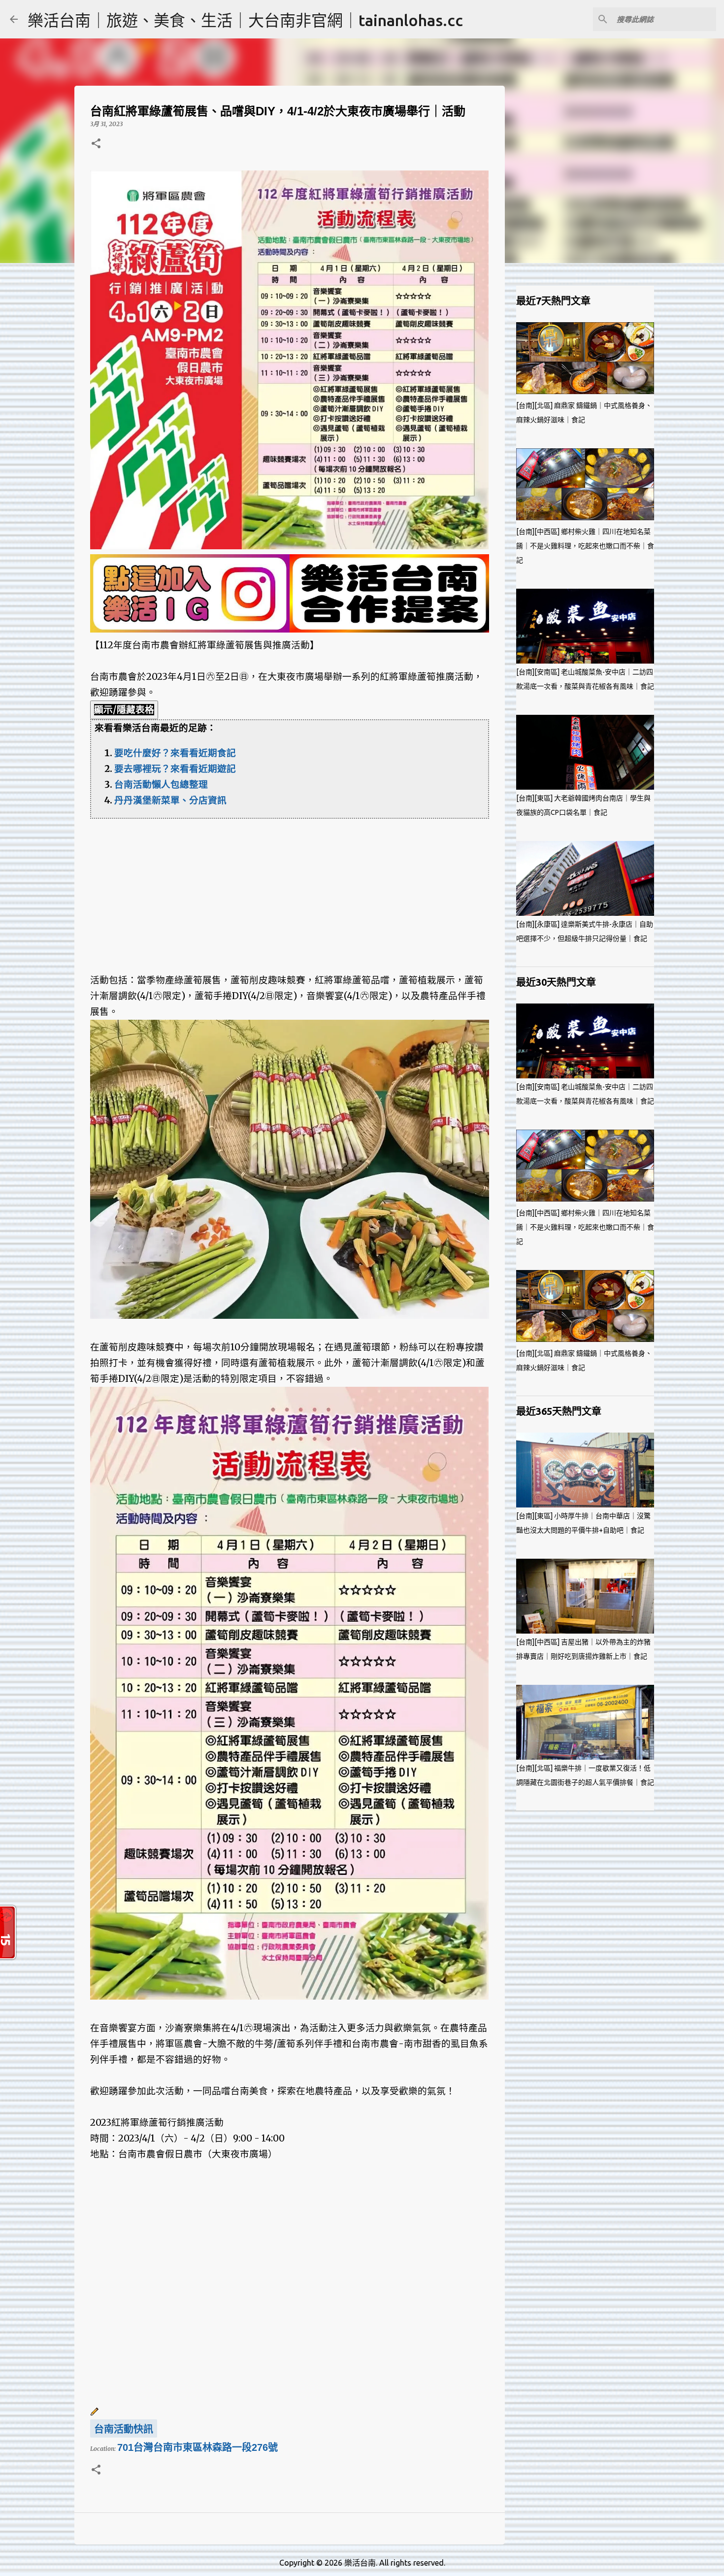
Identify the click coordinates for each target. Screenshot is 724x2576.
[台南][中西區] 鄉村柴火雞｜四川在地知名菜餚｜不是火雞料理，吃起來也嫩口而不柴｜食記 (585, 546)
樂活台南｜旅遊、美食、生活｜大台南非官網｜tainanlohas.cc (245, 20)
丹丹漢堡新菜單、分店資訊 (170, 800)
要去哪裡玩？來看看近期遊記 (175, 769)
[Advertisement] (290, 888)
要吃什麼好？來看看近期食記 (175, 753)
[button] (96, 144)
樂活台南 (360, 2563)
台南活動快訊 (124, 2429)
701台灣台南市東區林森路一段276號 (197, 2447)
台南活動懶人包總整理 (161, 785)
